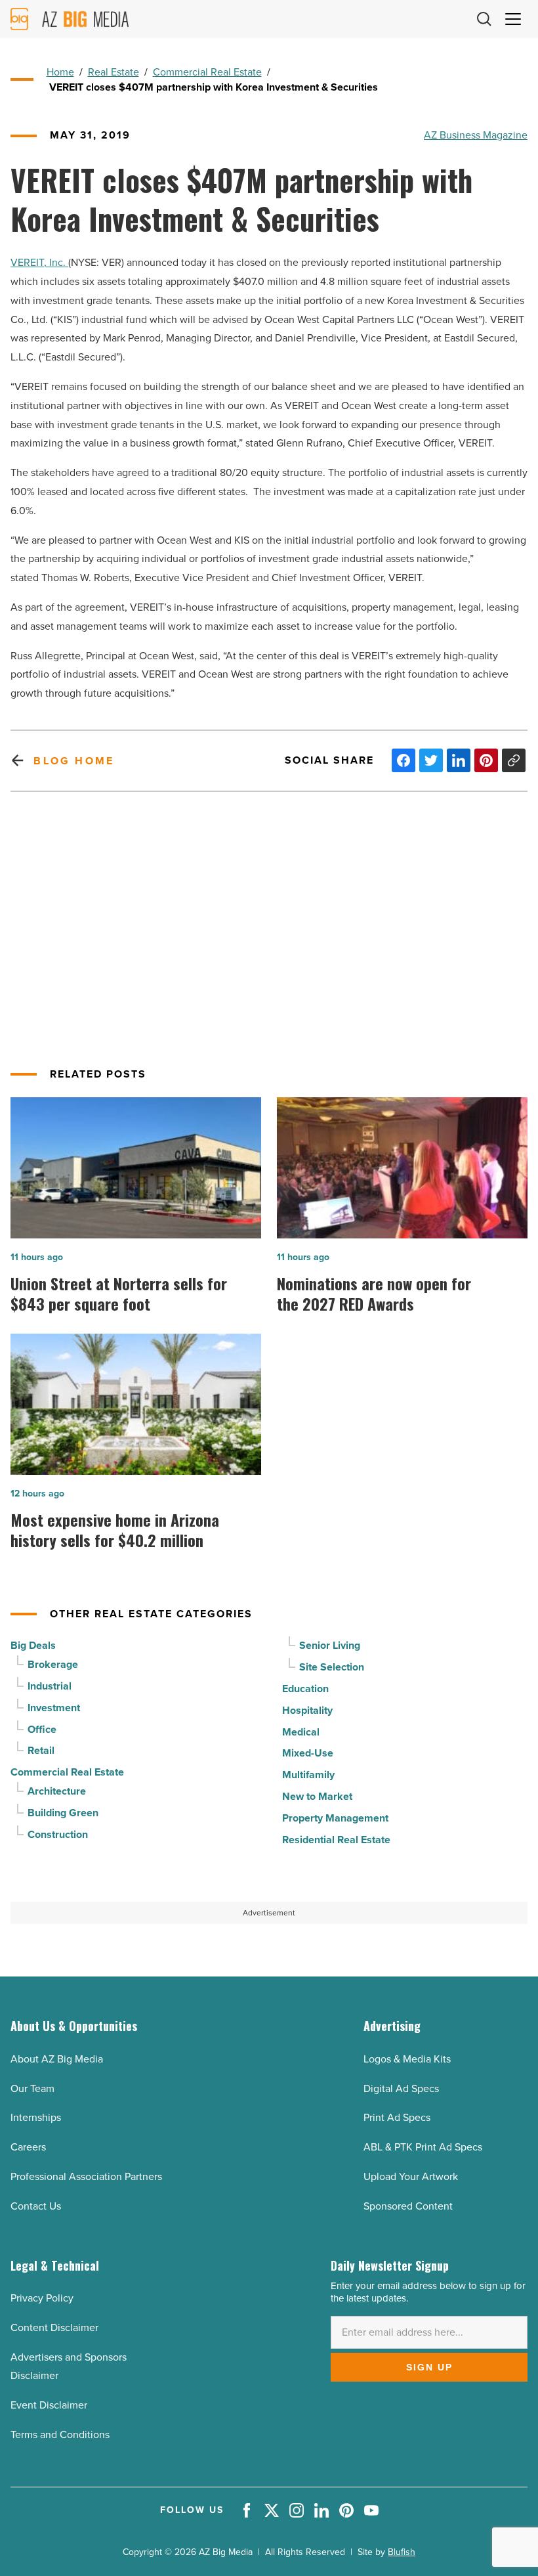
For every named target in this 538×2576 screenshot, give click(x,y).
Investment (54, 1708)
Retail (41, 1750)
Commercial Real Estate (207, 72)
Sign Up (429, 2367)
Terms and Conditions (60, 2434)
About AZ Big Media (57, 2059)
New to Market (317, 1796)
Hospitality (307, 1710)
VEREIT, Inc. (39, 262)
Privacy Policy (42, 2298)
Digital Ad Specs (401, 2088)
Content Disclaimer (54, 2327)
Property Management (335, 1818)
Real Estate (114, 72)
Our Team (32, 2088)
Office (42, 1729)
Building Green (63, 1813)
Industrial (50, 1686)
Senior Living (330, 1645)
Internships (36, 2117)
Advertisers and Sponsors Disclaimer (69, 2367)
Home (60, 72)
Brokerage (53, 1664)
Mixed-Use (308, 1753)
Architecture (57, 1791)
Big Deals (33, 1645)
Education (305, 1689)
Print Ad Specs (397, 2117)
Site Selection (332, 1667)
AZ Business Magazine (476, 135)
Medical (301, 1732)
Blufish (402, 2552)
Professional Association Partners (86, 2176)
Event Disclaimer (49, 2405)
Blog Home (74, 761)
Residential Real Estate (336, 1840)
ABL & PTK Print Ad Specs (423, 2147)
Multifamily (308, 1775)
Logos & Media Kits (407, 2059)
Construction (58, 1834)
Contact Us (36, 2206)
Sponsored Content (408, 2206)
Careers (28, 2147)
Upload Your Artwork (411, 2176)
